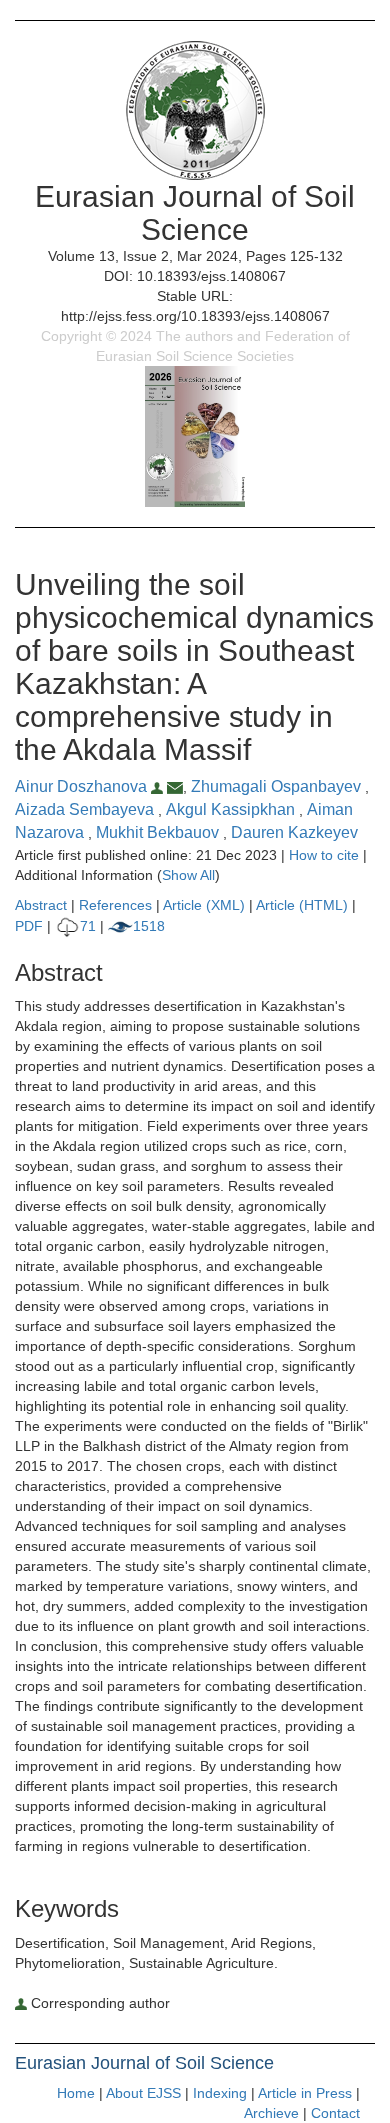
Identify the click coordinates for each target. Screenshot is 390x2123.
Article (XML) (206, 905)
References (115, 905)
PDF (29, 926)
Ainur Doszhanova (83, 786)
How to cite (324, 855)
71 (88, 926)
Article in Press (305, 2093)
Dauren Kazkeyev (294, 832)
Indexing (220, 2093)
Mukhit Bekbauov (159, 832)
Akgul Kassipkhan (232, 809)
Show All (188, 875)
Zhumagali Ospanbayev (278, 786)
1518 (149, 926)
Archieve (271, 2113)
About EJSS (143, 2093)
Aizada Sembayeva (86, 809)
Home (76, 2093)
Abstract (41, 905)
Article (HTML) (302, 905)
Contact (335, 2113)
